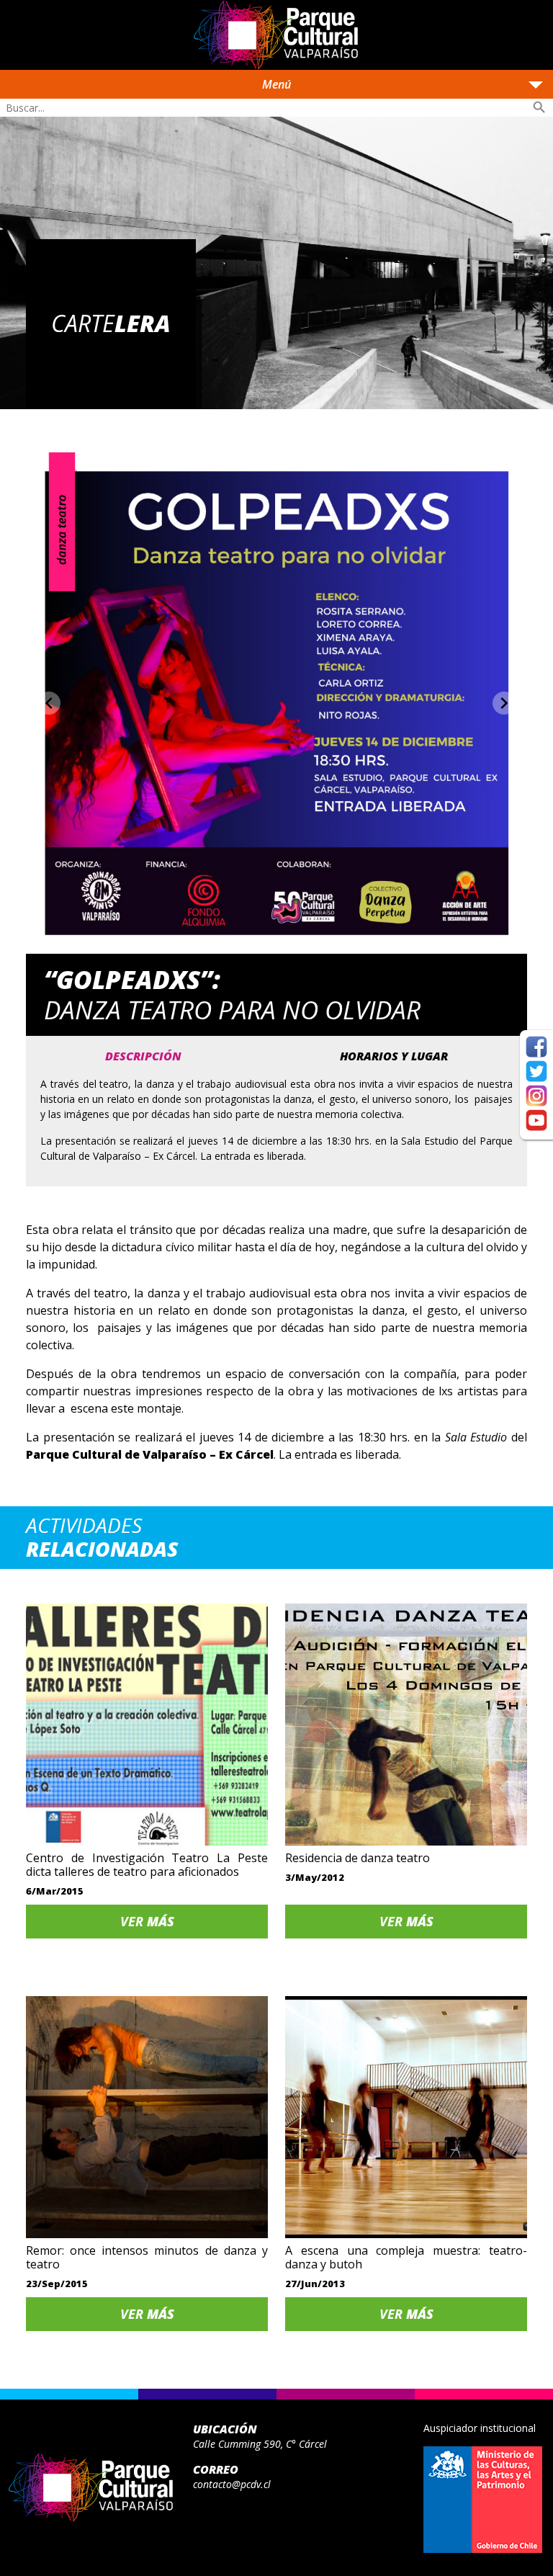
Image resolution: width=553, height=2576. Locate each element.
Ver (147, 1921)
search (539, 107)
